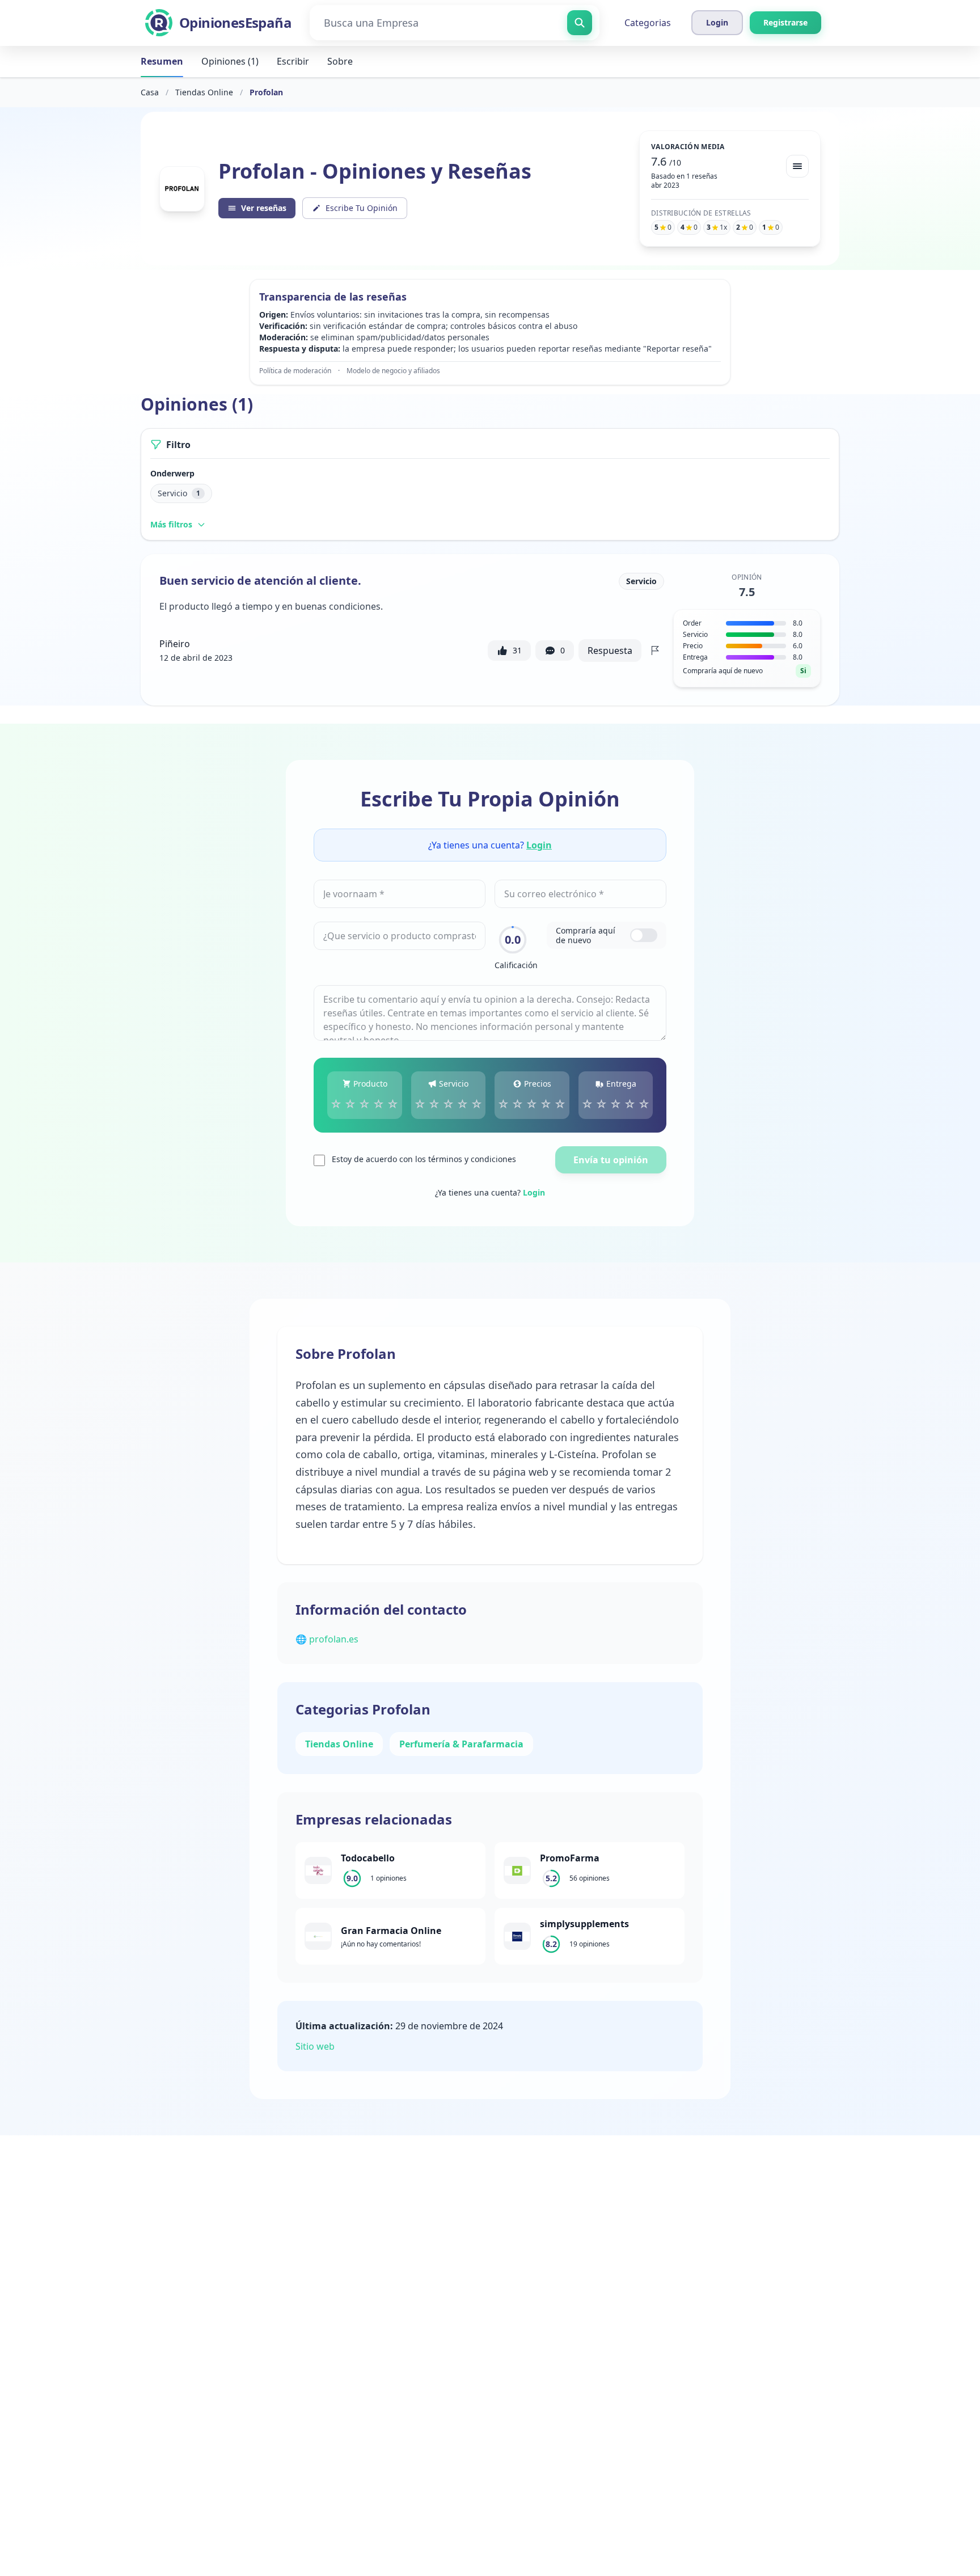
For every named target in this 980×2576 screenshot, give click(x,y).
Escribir (293, 61)
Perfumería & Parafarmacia (461, 1744)
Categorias (648, 23)
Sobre (340, 61)
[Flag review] (655, 651)
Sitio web (315, 2046)
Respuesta (610, 651)
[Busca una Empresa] (580, 23)
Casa (150, 92)
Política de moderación (295, 371)
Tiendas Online (204, 92)
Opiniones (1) (230, 61)
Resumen (162, 61)
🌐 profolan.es (327, 1639)
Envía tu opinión (611, 1160)
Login (539, 845)
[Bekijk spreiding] (797, 166)
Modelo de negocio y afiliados (393, 371)
